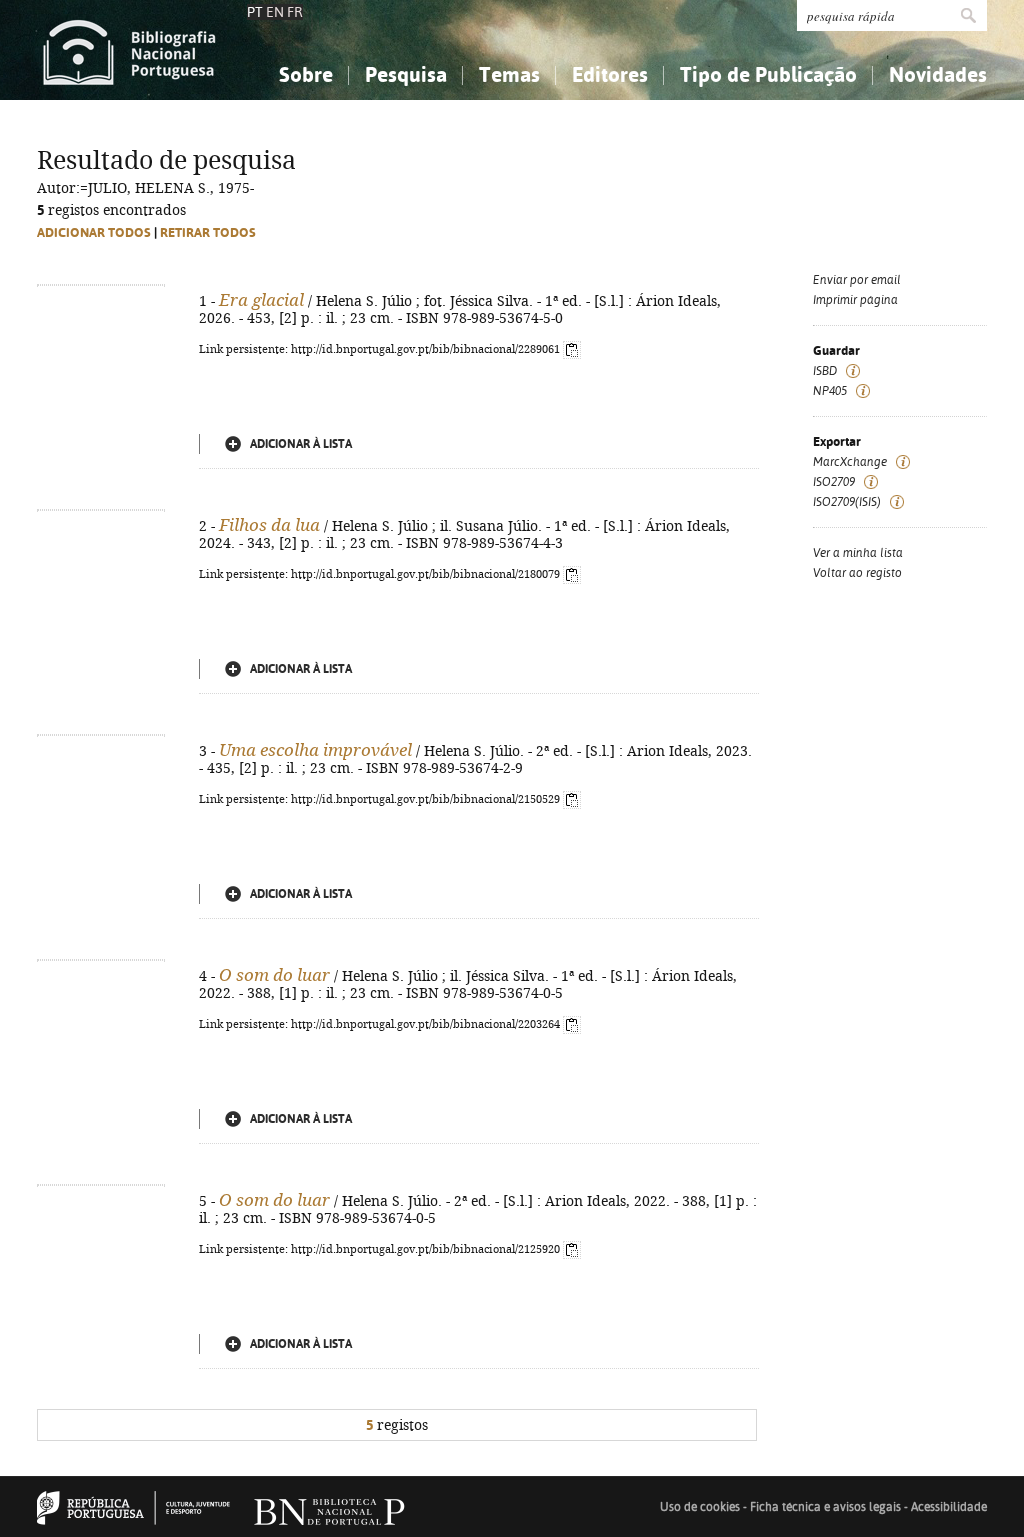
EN (275, 12)
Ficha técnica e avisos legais (825, 1507)
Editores (610, 74)
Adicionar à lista (301, 444)
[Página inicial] (129, 50)
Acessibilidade (949, 1507)
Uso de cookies (700, 1507)
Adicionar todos (94, 232)
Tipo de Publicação (768, 74)
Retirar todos (208, 232)
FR (295, 12)
